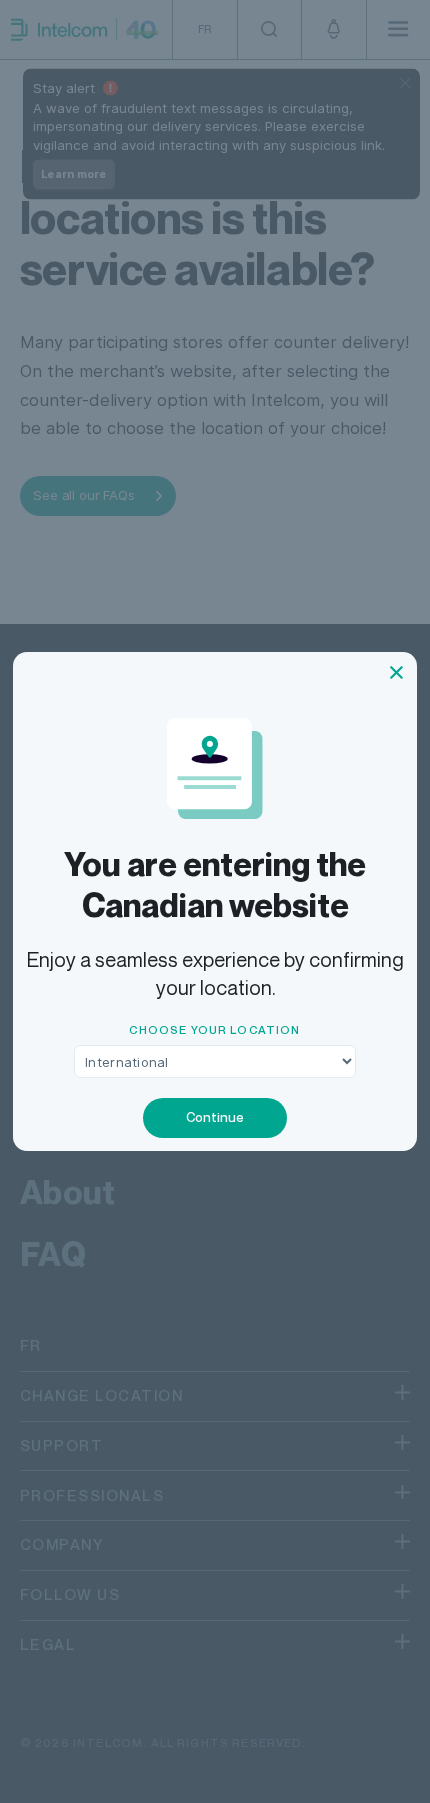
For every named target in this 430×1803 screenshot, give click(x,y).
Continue (215, 1117)
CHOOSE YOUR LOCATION (214, 1030)
